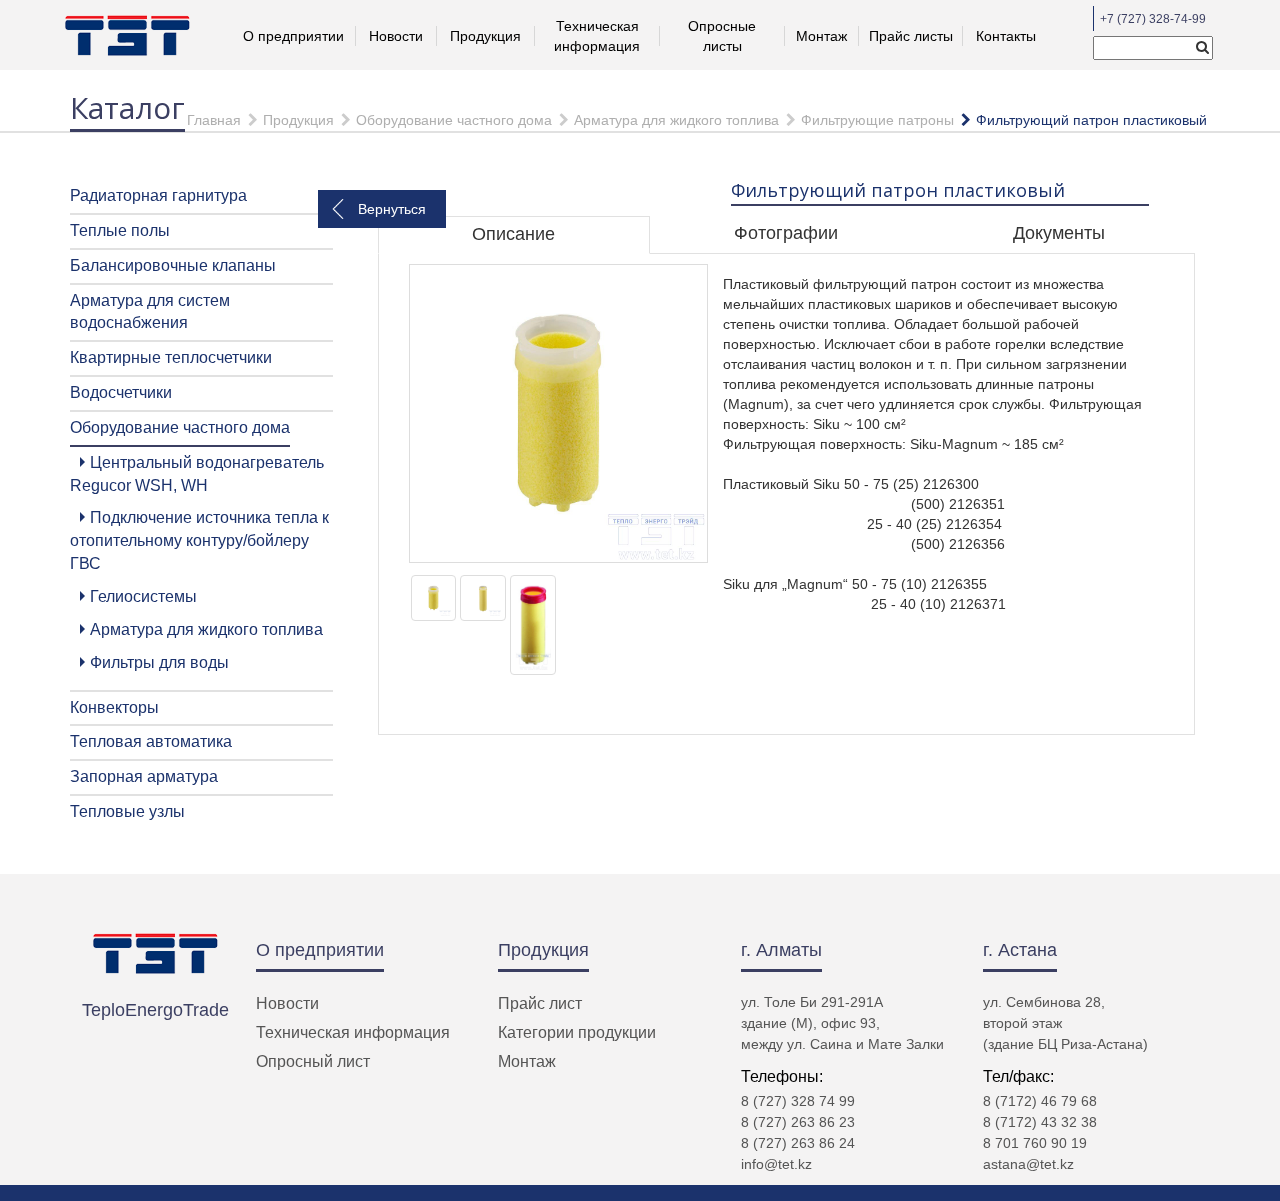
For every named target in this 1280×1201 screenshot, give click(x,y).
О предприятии (320, 950)
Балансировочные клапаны (173, 265)
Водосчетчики (121, 392)
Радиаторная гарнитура (158, 195)
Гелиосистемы (143, 596)
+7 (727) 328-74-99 (1153, 19)
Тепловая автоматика (151, 741)
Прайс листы (911, 36)
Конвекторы (114, 707)
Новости (396, 36)
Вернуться (392, 209)
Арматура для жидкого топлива (676, 120)
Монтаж (821, 36)
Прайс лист (540, 1003)
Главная (214, 120)
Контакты (1006, 36)
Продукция (485, 36)
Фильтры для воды (159, 662)
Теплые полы (120, 230)
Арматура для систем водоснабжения (150, 312)
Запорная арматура (144, 776)
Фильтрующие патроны (877, 120)
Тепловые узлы (127, 811)
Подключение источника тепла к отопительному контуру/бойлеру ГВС (199, 540)
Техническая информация (353, 1032)
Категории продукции (577, 1032)
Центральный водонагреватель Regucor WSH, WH (197, 474)
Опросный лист (313, 1061)
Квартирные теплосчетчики (171, 357)
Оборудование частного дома (454, 120)
